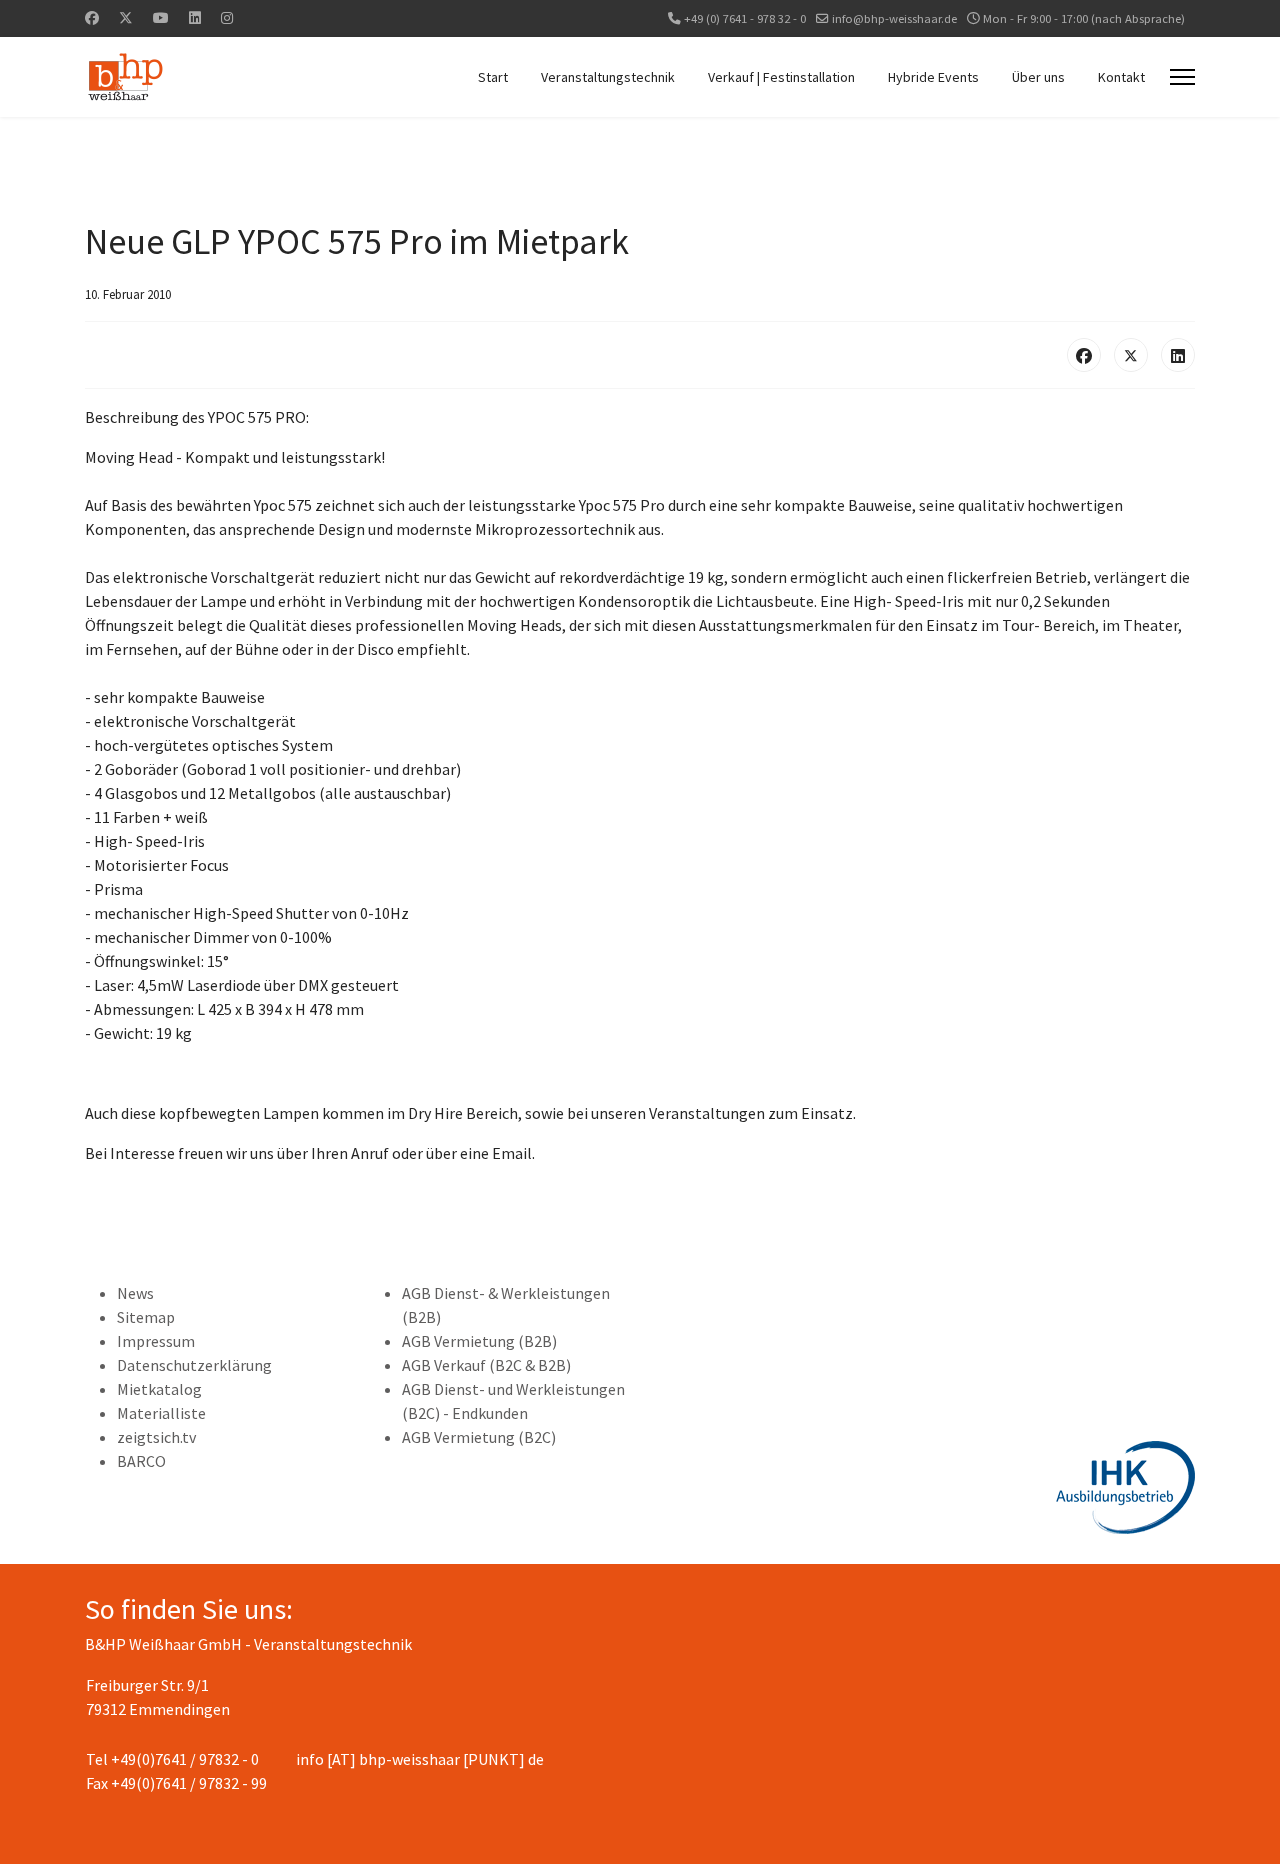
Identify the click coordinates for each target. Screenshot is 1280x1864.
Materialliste (161, 1413)
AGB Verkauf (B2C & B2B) (486, 1365)
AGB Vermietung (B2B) (479, 1341)
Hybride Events (933, 77)
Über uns (1038, 77)
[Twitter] (126, 18)
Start (493, 77)
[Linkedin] (195, 18)
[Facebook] (92, 18)
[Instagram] (227, 18)
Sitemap (146, 1317)
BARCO (141, 1461)
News (135, 1293)
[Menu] (1182, 77)
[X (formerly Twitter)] (1131, 355)
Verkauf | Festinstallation (781, 77)
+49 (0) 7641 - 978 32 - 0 (745, 18)
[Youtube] (161, 18)
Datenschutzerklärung (194, 1365)
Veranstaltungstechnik (608, 77)
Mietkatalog (159, 1389)
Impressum (156, 1341)
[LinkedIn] (1178, 355)
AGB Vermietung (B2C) (479, 1437)
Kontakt (1121, 77)
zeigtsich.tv (156, 1437)
